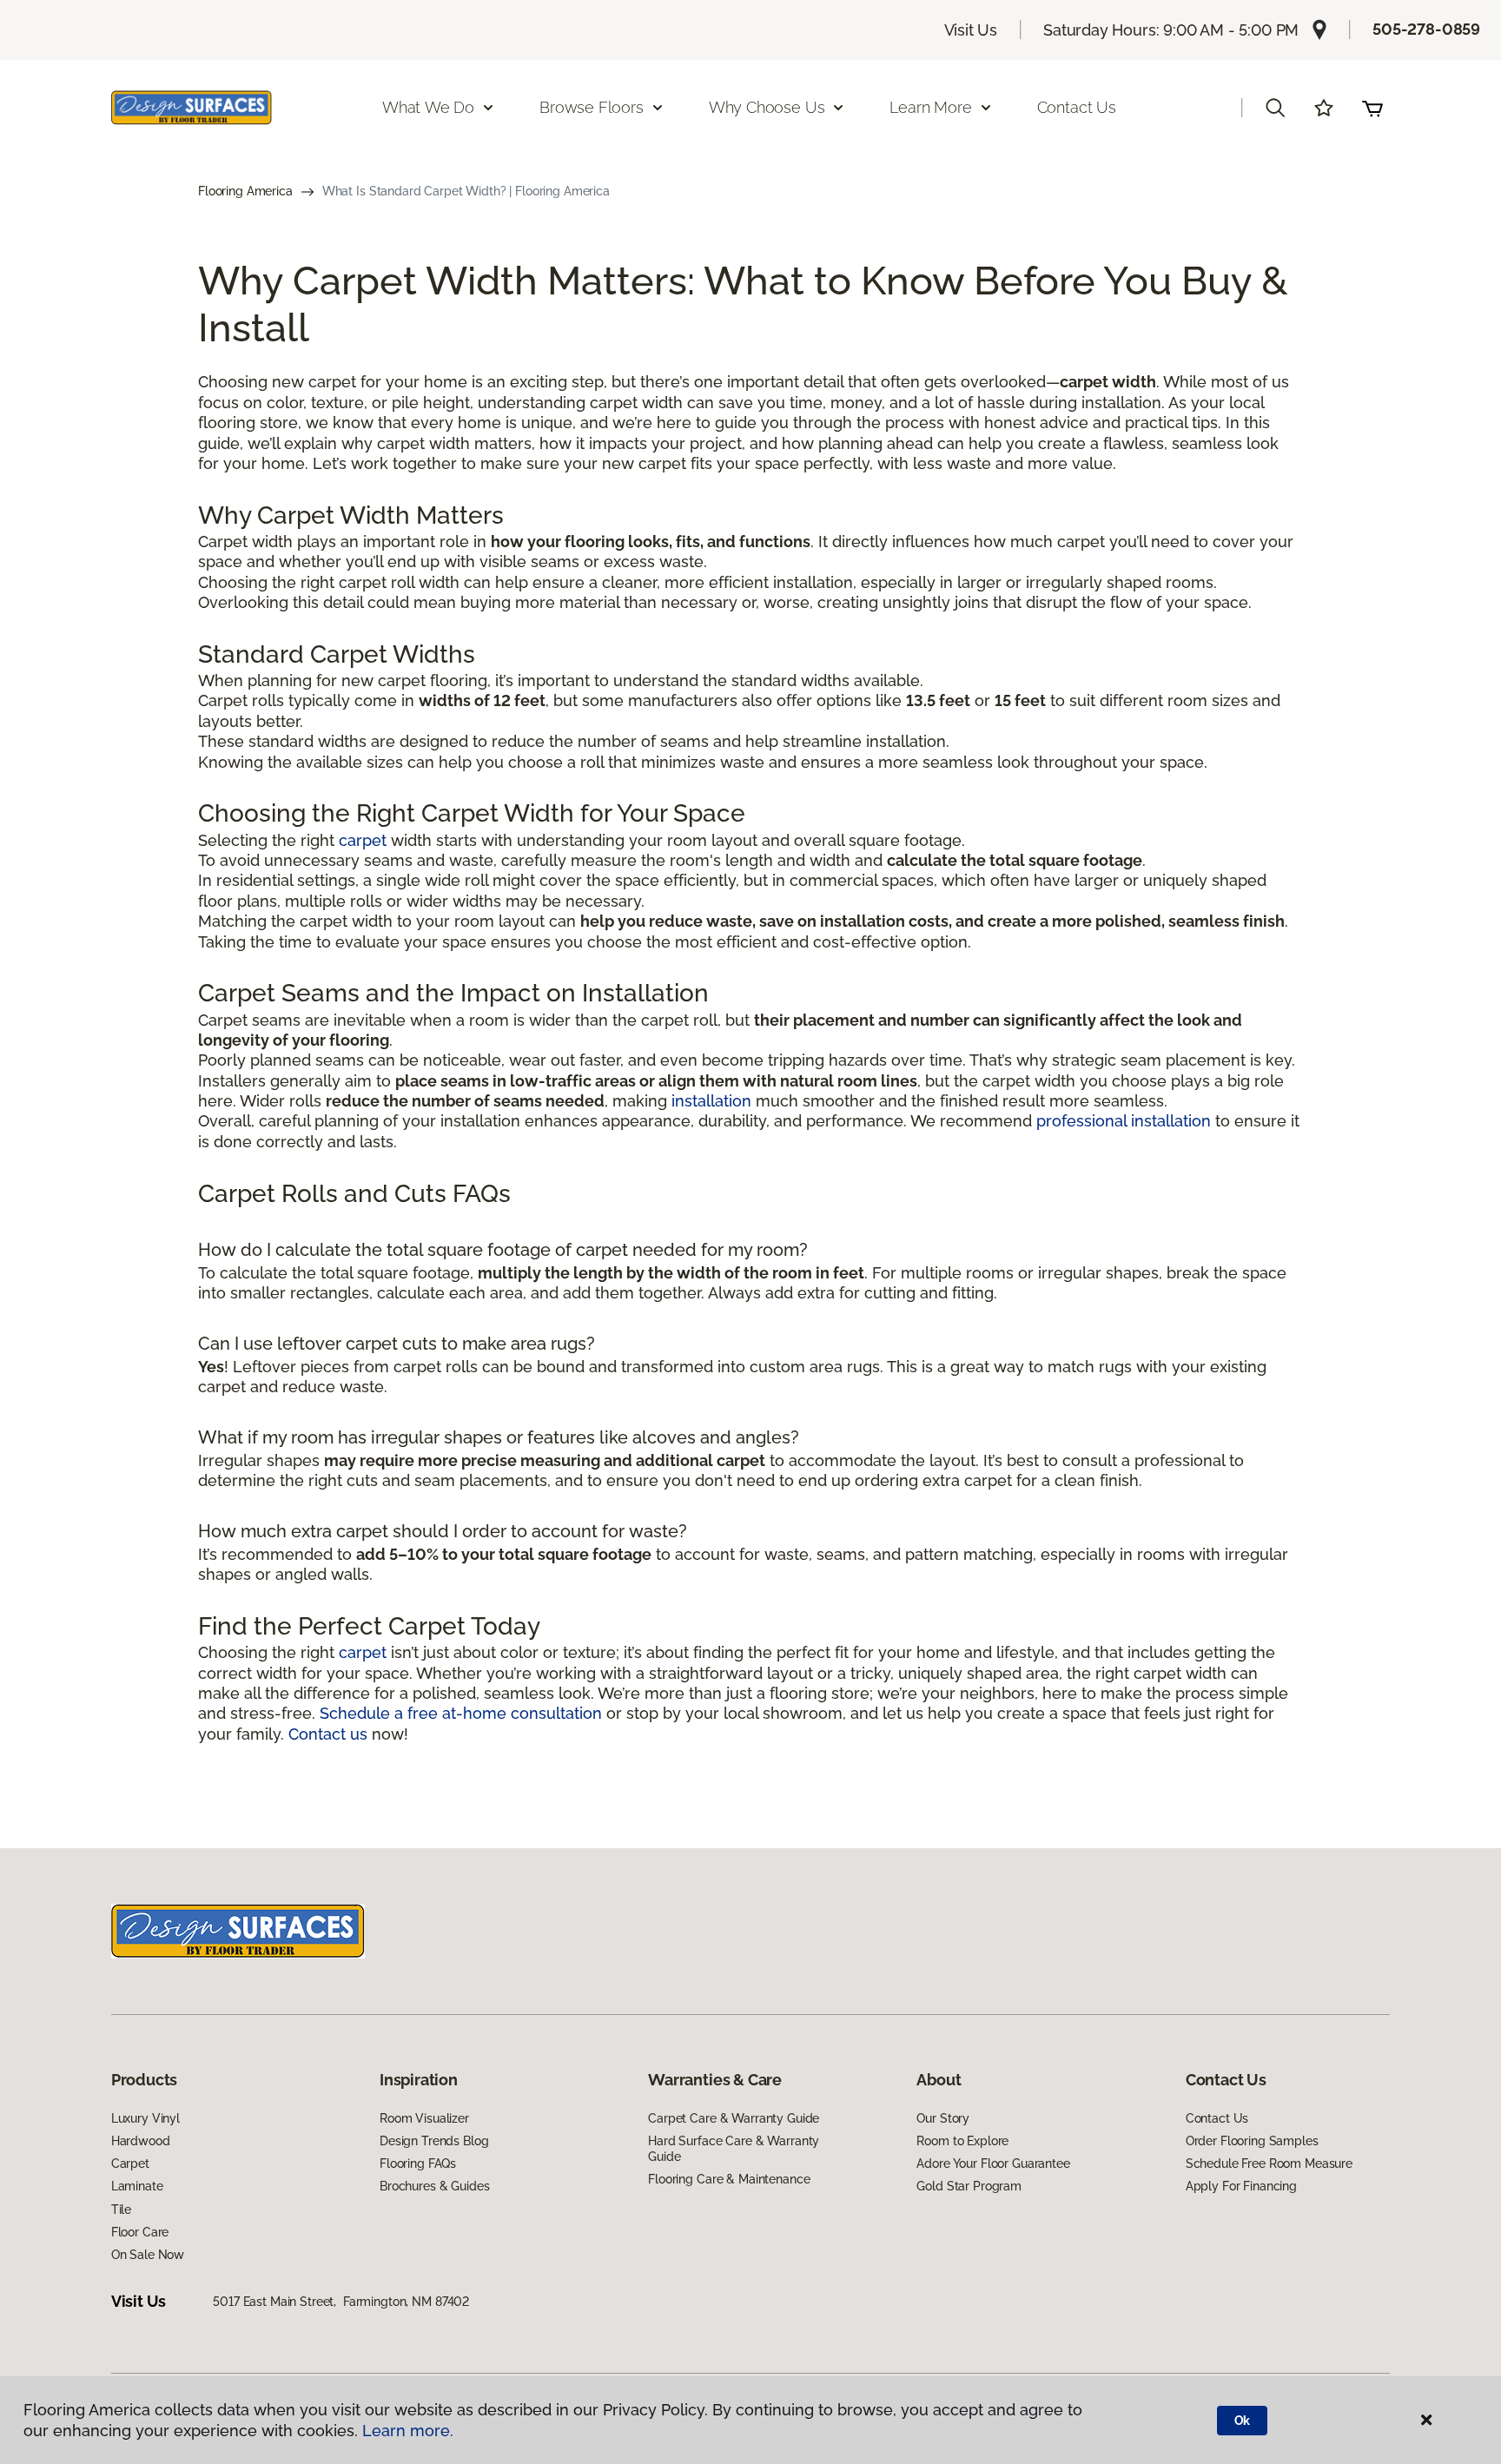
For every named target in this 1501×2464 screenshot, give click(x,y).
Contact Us (1077, 107)
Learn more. (408, 2431)
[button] (1275, 108)
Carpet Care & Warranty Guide (734, 2118)
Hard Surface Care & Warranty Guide (734, 2149)
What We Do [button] (428, 107)
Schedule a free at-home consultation (461, 1713)
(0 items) (1372, 108)
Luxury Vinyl (145, 2118)
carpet (363, 840)
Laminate (137, 2186)
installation (711, 1101)
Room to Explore (962, 2141)
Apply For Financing (1241, 2186)
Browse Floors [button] (592, 107)
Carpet (130, 2163)
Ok (1243, 2421)
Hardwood (141, 2141)
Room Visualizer (424, 2118)
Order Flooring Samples (1252, 2141)
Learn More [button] (930, 107)
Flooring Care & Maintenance (729, 2179)
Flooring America (245, 191)
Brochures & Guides (434, 2186)
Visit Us (971, 30)
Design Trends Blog (434, 2141)
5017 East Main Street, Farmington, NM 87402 (341, 2302)
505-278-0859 (1426, 29)
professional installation (1124, 1121)
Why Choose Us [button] (767, 107)
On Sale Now (148, 2255)
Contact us (328, 1734)
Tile (121, 2210)
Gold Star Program (969, 2186)
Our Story (943, 2118)
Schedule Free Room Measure (1269, 2163)
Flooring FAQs (418, 2163)
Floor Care (140, 2232)
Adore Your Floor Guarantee (993, 2163)
